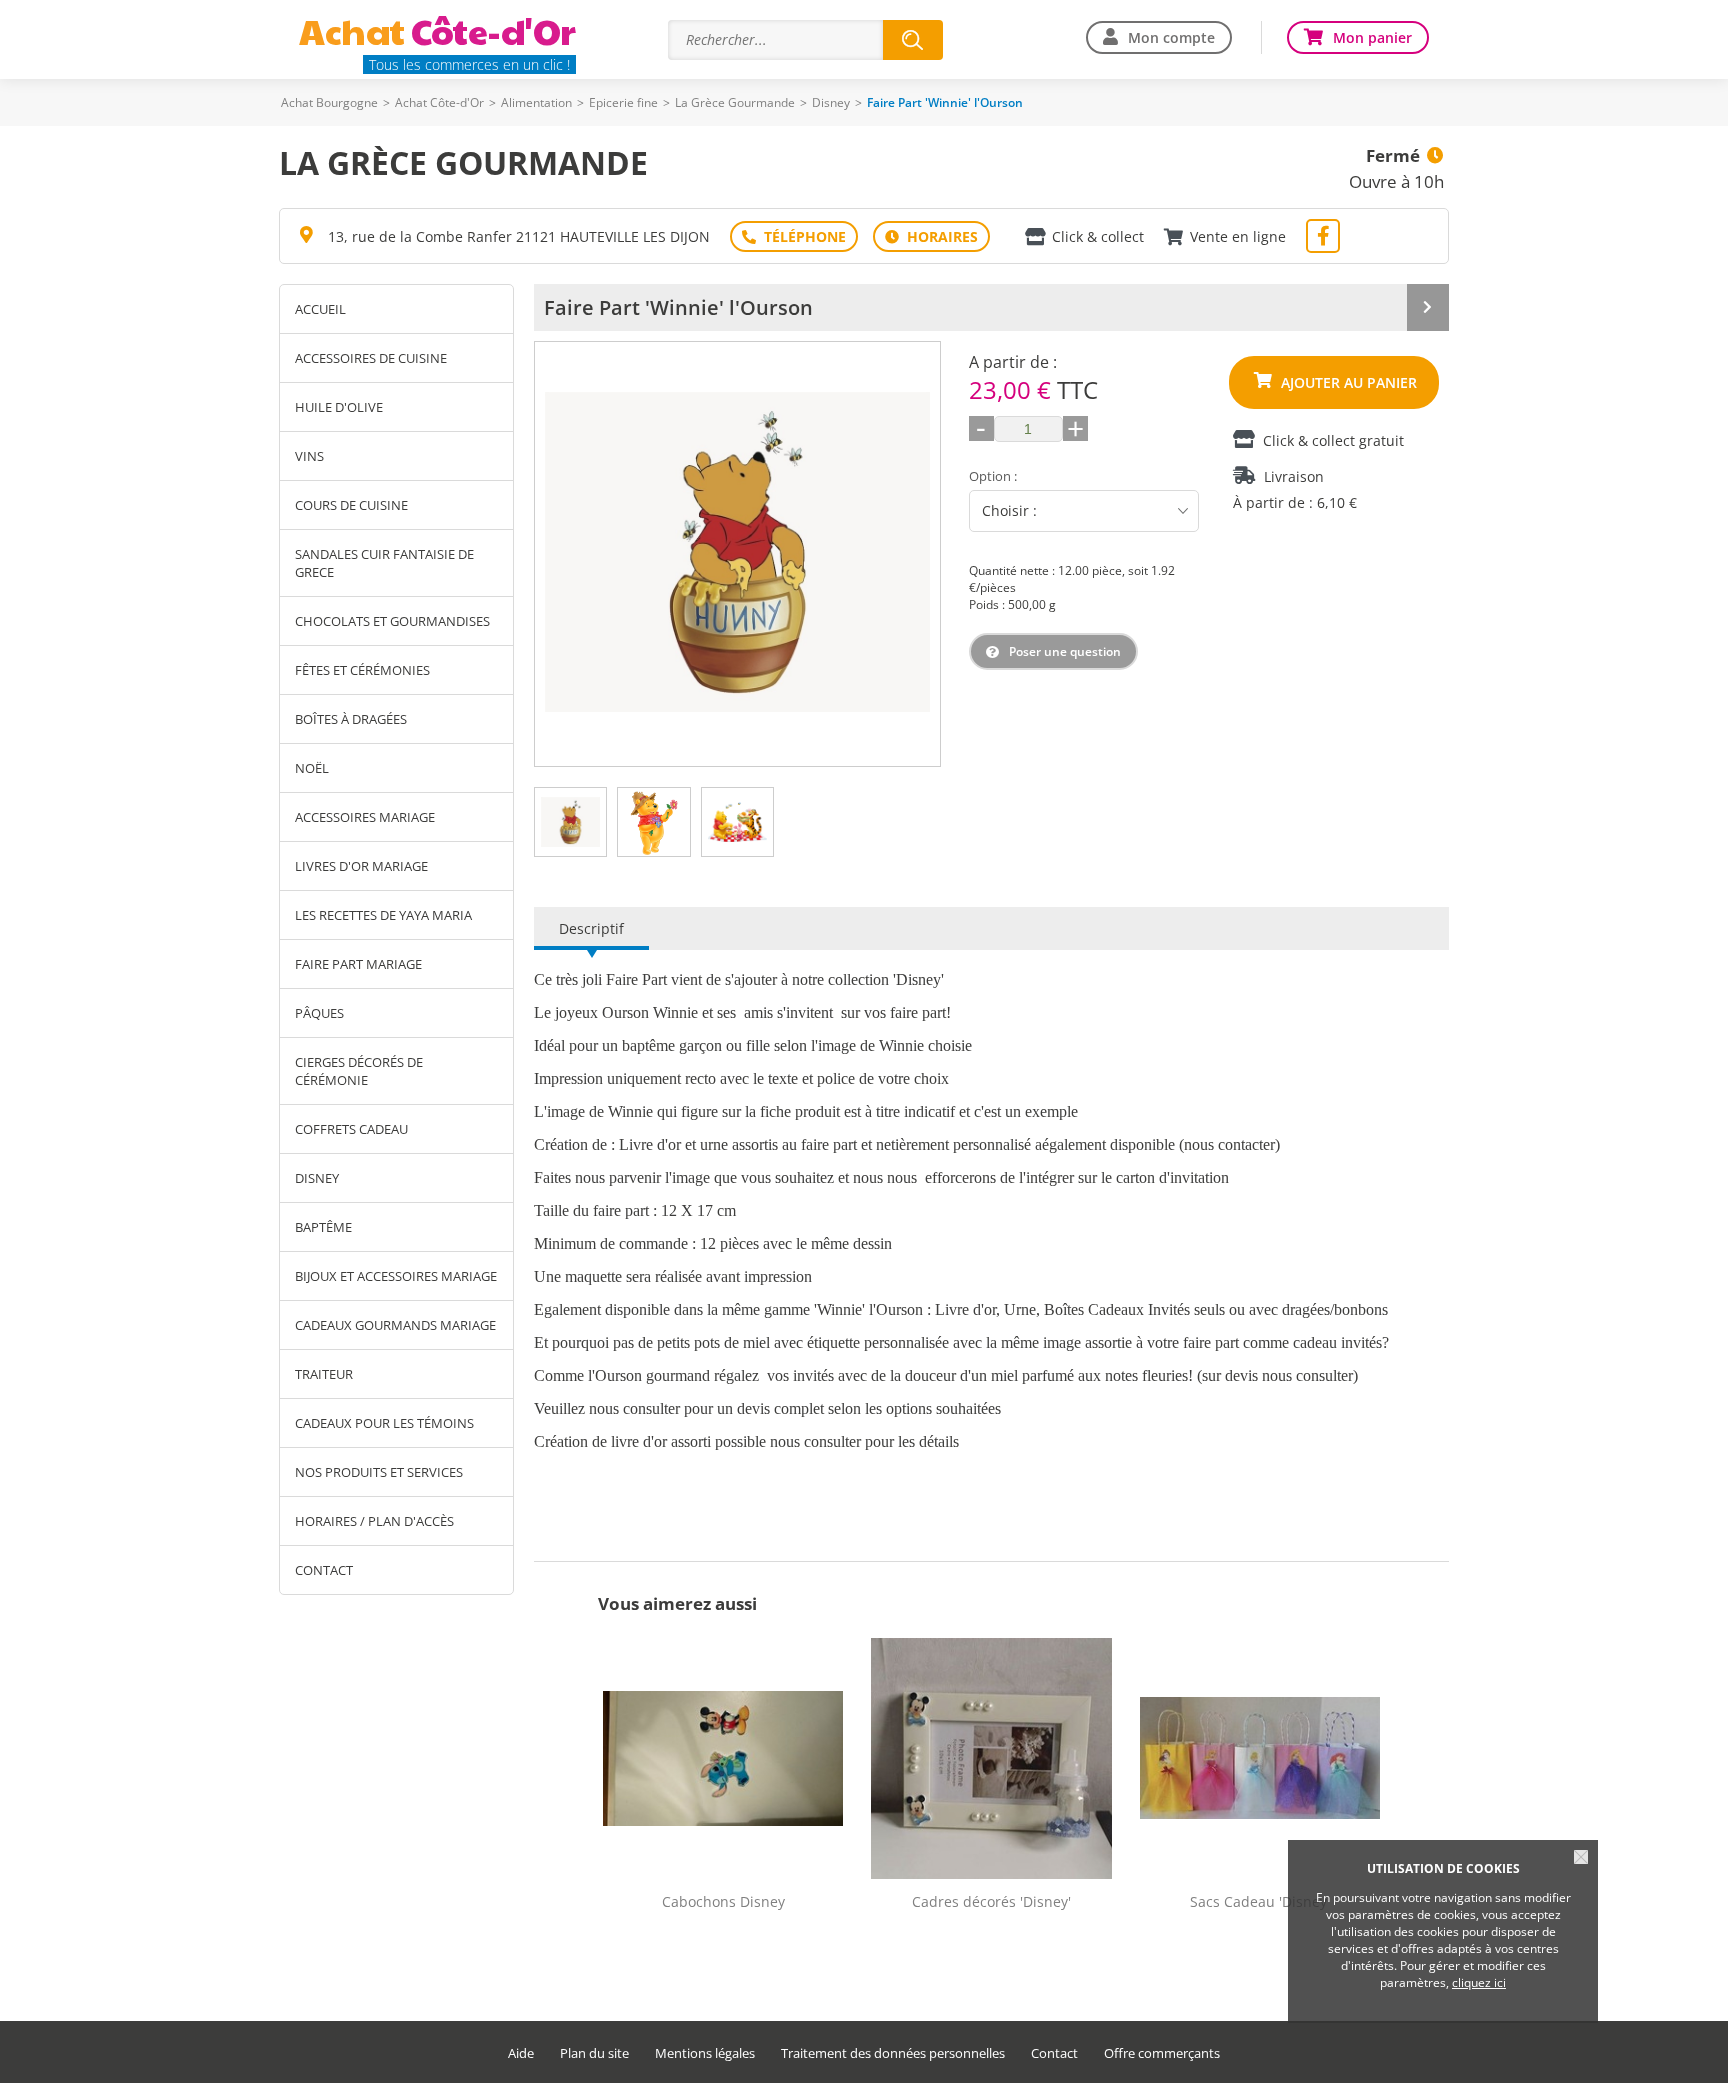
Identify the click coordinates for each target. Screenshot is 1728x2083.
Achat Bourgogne (329, 102)
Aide (521, 2053)
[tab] (570, 822)
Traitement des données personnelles (893, 2053)
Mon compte (1171, 37)
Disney (831, 102)
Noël (312, 768)
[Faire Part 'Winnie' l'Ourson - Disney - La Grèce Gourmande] (737, 552)
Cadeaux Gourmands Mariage (395, 1325)
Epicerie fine (623, 102)
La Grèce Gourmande (735, 102)
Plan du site (594, 2053)
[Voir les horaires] (931, 236)
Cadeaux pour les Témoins (384, 1423)
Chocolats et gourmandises (392, 621)
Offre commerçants (1162, 2053)
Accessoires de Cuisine (371, 358)
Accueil (320, 309)
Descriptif (591, 928)
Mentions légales (705, 2053)
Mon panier (1372, 37)
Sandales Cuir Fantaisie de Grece (384, 563)
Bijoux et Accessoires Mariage (396, 1276)
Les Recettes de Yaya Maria (383, 915)
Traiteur (324, 1374)
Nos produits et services (379, 1472)
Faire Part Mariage (358, 964)
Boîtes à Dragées (351, 719)
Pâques (319, 1013)
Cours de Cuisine (351, 505)
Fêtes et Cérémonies (362, 670)
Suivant (920, 554)
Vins (309, 456)
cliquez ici (1479, 1982)
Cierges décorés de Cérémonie (359, 1071)
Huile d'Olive (339, 407)
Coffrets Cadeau (351, 1129)
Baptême (323, 1227)
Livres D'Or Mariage (361, 866)
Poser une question (1065, 651)
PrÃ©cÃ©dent (555, 554)
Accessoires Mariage (365, 817)
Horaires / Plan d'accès (374, 1521)
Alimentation (536, 102)
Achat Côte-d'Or (439, 102)
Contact (324, 1570)
